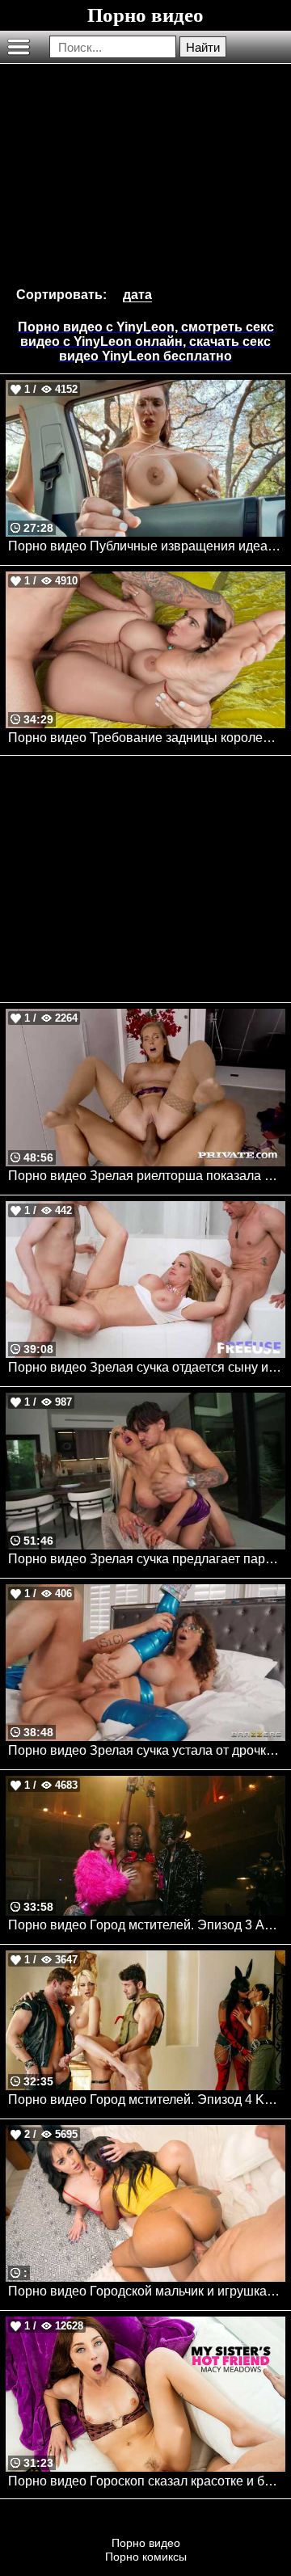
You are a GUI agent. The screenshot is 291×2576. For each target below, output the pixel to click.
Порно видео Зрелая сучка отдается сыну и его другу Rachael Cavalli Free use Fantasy (147, 1367)
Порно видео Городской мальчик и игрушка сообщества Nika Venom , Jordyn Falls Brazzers (147, 2291)
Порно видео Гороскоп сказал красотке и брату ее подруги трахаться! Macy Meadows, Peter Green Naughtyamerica (147, 2481)
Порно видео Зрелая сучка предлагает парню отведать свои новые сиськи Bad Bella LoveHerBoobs (147, 1559)
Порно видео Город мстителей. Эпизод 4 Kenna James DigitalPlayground (147, 2100)
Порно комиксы (146, 2557)
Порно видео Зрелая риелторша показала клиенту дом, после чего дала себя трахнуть (147, 1176)
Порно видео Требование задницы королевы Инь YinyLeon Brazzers (147, 738)
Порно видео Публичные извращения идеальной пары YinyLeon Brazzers (147, 546)
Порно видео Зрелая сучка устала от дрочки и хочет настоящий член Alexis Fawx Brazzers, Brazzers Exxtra (147, 1750)
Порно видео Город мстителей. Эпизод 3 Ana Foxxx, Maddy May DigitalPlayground (147, 1925)
